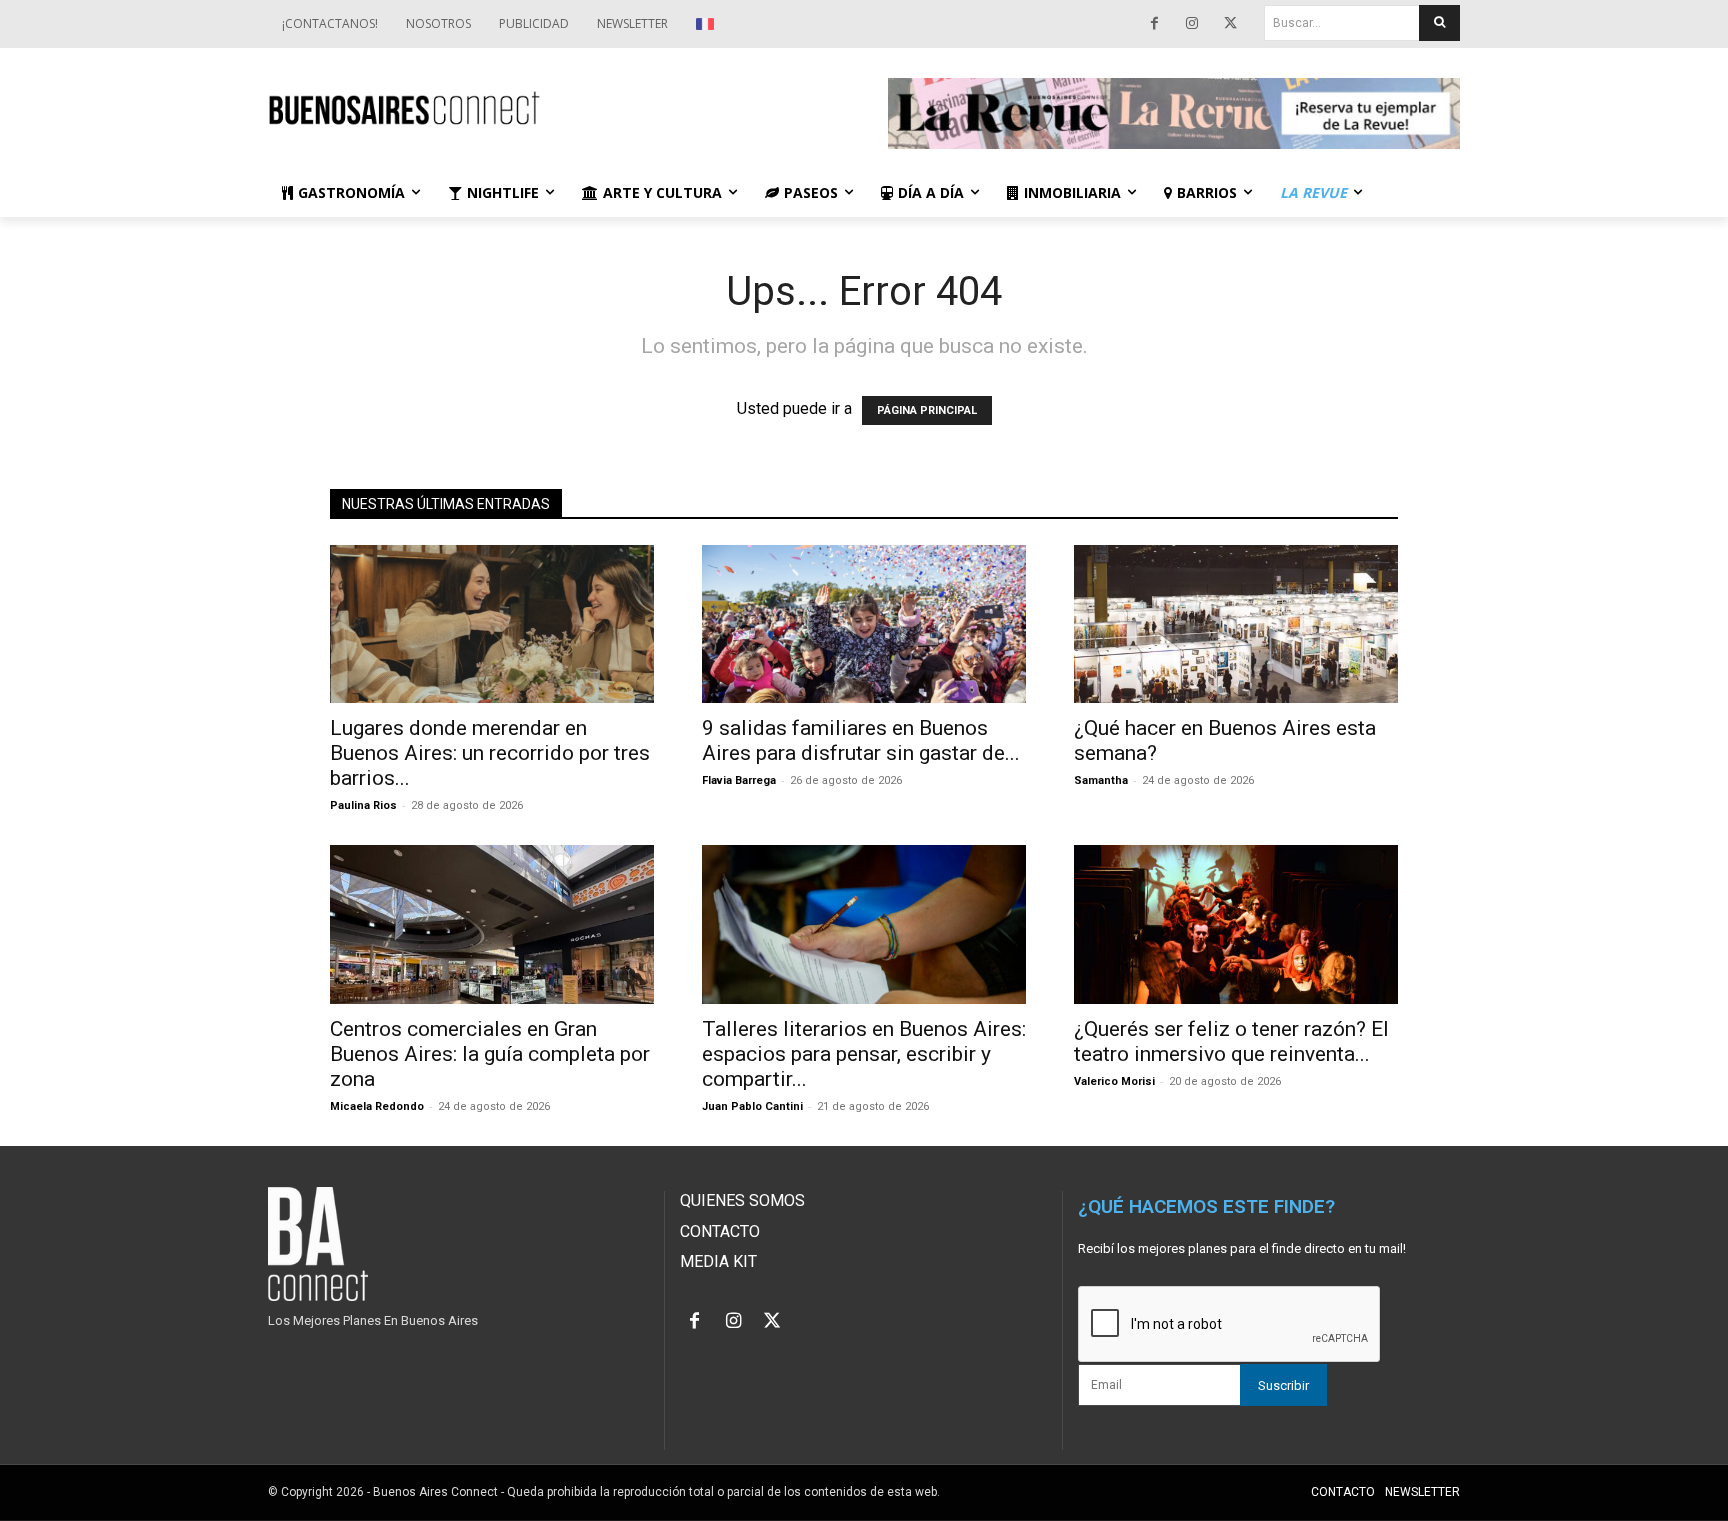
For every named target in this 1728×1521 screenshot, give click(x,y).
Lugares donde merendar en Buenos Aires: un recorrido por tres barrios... (490, 753)
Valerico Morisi (1114, 1081)
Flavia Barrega (739, 780)
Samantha (1101, 780)
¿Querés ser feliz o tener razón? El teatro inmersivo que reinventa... (1231, 1041)
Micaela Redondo (377, 1106)
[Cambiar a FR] (707, 24)
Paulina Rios (363, 805)
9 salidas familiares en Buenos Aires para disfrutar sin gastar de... (861, 740)
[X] (1230, 24)
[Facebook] (1154, 24)
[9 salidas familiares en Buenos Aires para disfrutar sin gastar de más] (864, 624)
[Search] (1439, 23)
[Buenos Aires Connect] (554, 108)
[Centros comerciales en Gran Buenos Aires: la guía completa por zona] (492, 924)
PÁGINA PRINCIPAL (927, 410)
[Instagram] (1192, 24)
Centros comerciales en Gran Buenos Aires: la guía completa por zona (490, 1054)
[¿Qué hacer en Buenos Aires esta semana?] (1236, 624)
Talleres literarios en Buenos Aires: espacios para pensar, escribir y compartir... (864, 1054)
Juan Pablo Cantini (752, 1106)
